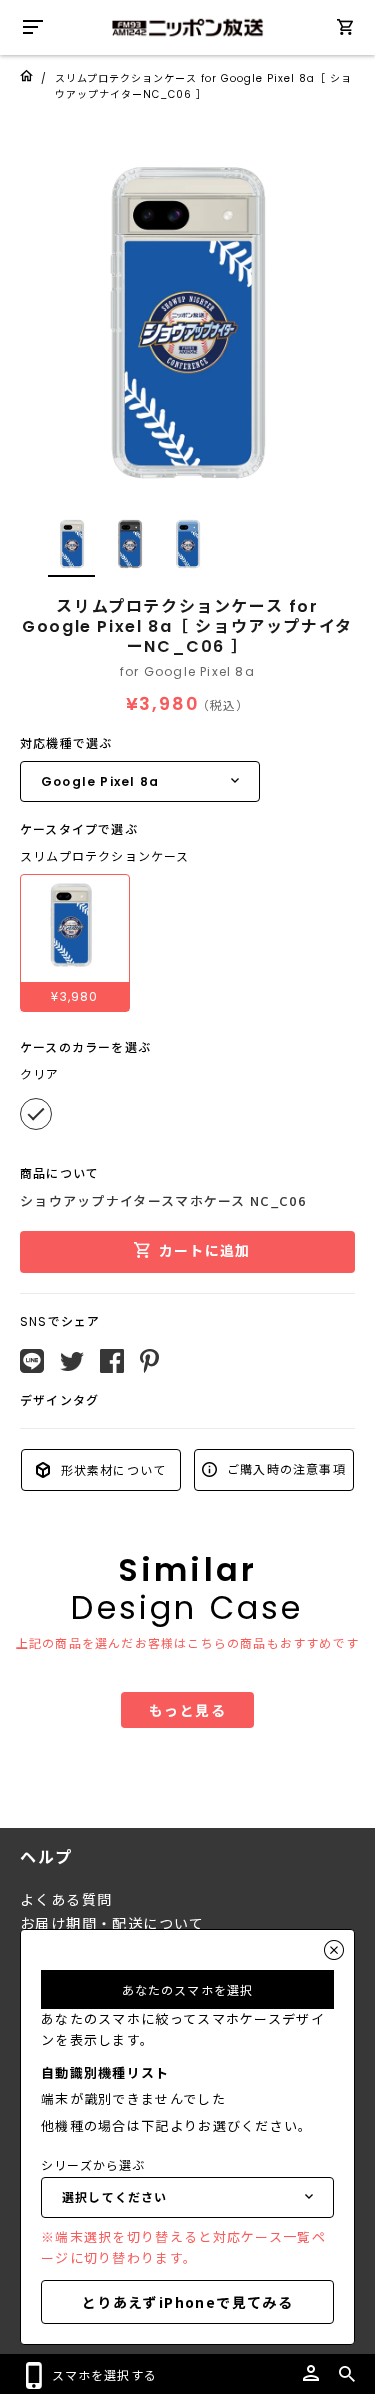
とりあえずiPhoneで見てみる (187, 2302)
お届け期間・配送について (112, 1924)
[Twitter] (72, 1362)
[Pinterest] (149, 1361)
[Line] (32, 1361)
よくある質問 (66, 1900)
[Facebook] (112, 1361)
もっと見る (187, 1710)
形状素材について (111, 1469)
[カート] (345, 30)
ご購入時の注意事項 (284, 1468)
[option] (187, 322)
